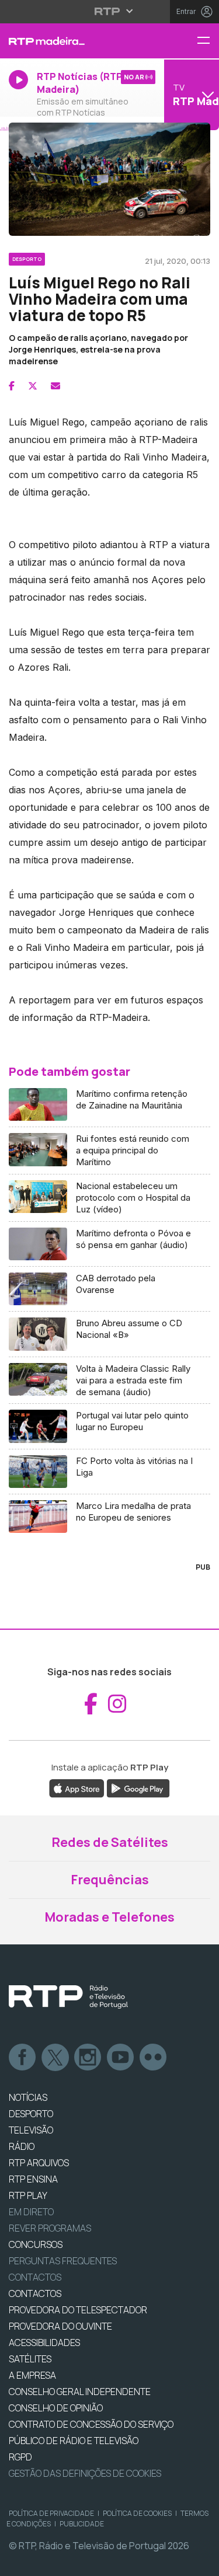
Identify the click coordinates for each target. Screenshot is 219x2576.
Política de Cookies (137, 2513)
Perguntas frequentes (63, 2261)
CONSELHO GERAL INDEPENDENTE (80, 2392)
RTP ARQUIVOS (39, 2163)
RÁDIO (22, 2146)
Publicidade (82, 2524)
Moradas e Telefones (109, 1917)
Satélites (30, 2359)
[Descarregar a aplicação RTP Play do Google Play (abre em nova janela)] (138, 1787)
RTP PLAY (28, 2195)
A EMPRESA (32, 2375)
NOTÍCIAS (28, 2097)
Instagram (88, 2058)
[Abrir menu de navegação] (208, 41)
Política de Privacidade (51, 2513)
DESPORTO (31, 2114)
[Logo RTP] (68, 1997)
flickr (154, 2058)
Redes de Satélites (110, 1842)
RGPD (20, 2457)
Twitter (55, 2058)
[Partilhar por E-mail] (55, 386)
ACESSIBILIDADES (44, 2343)
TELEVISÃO (31, 2130)
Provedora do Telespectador (78, 2310)
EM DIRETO (31, 2212)
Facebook (23, 2058)
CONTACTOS (35, 2293)
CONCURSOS (36, 2244)
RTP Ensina (33, 2179)
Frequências (110, 1880)
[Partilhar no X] (33, 386)
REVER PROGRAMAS (50, 2228)
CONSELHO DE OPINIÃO (56, 2408)
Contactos (35, 2277)
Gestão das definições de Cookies (85, 2473)
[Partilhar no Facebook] (12, 386)
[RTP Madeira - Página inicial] (73, 41)
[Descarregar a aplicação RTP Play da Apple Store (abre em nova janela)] (77, 1787)
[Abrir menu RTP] (109, 11)
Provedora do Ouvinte (60, 2326)
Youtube (121, 2058)
